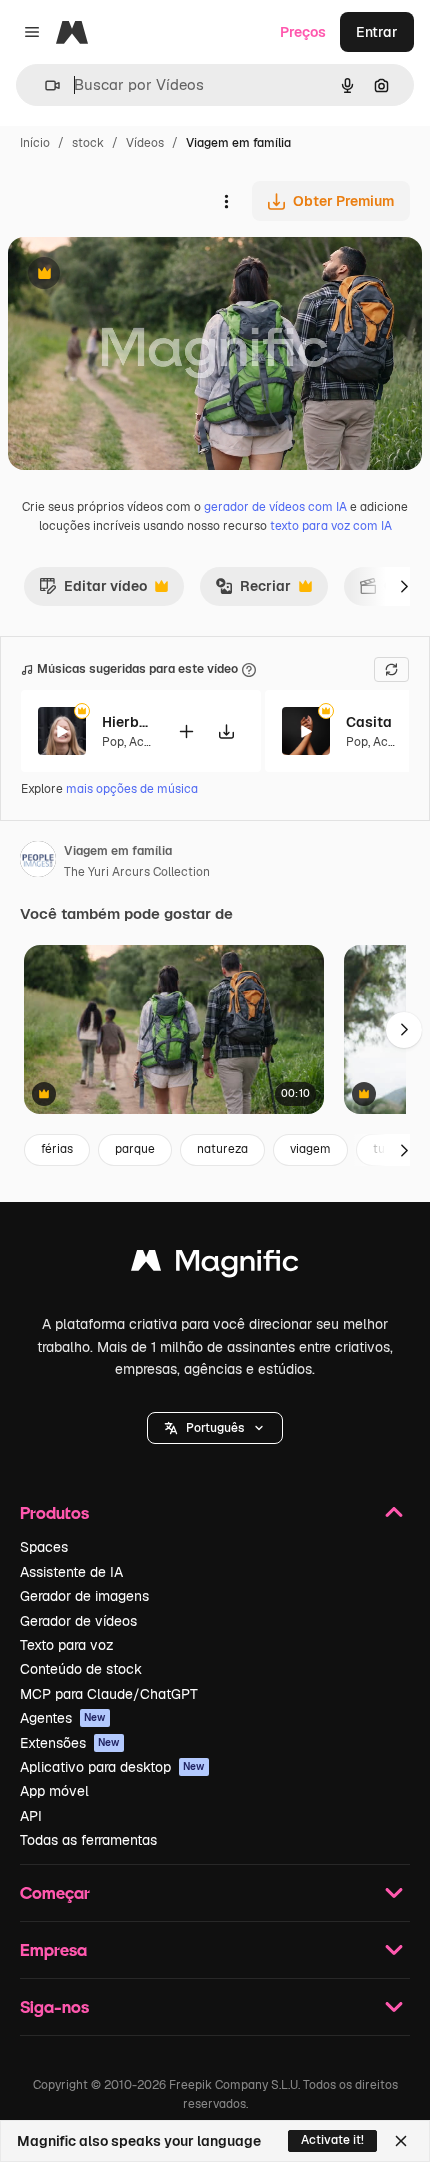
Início (35, 143)
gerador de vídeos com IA (275, 507)
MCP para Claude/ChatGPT (109, 1694)
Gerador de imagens (84, 1596)
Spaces (44, 1547)
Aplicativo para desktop (112, 1767)
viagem (310, 1149)
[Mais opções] (226, 201)
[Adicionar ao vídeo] (186, 731)
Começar (55, 1892)
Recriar (253, 591)
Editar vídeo (93, 591)
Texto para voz (67, 1645)
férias (57, 1149)
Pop (113, 742)
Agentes (63, 1718)
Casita (369, 722)
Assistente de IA (71, 1572)
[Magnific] (215, 1265)
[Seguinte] (404, 586)
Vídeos (145, 143)
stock (88, 143)
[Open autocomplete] (44, 85)
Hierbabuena (127, 722)
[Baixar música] (226, 731)
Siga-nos (54, 2006)
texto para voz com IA (331, 526)
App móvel (54, 1791)
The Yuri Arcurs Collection (137, 872)
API (31, 1816)
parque (135, 1149)
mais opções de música (132, 789)
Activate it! (332, 2140)
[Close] (401, 2141)
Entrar (377, 32)
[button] (215, 1428)
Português (215, 1428)
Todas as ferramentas (88, 1840)
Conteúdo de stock (81, 1669)
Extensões (70, 1743)
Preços (303, 32)
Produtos (54, 1512)
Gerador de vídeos (78, 1621)
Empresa (53, 1949)
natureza (222, 1149)
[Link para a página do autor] (38, 862)
